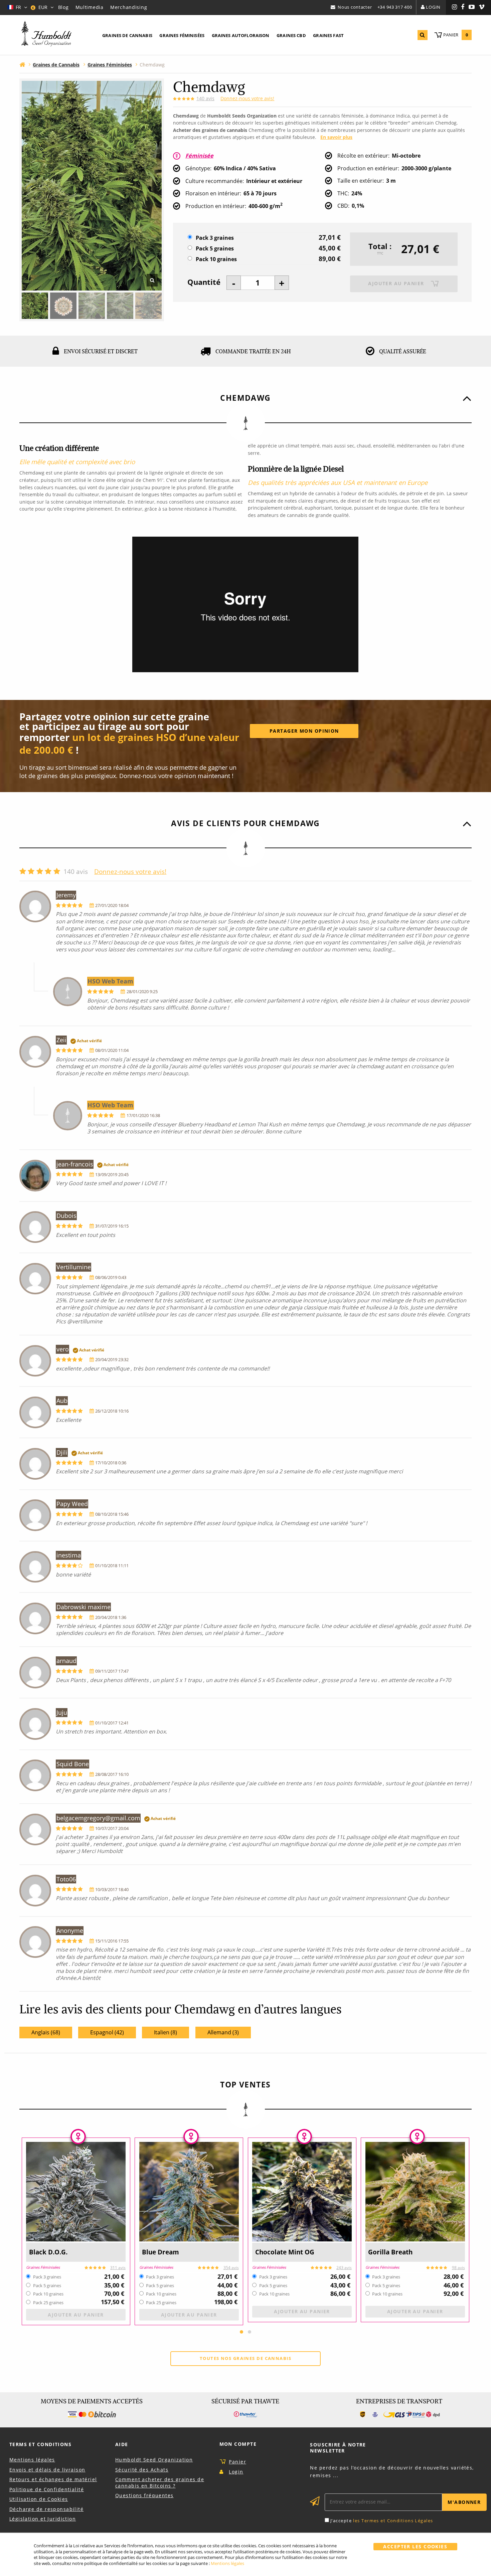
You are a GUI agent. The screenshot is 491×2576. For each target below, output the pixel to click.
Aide (122, 2444)
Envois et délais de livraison (47, 2470)
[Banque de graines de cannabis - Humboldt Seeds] (46, 35)
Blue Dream (160, 2252)
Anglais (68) (46, 2032)
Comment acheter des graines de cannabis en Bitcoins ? (160, 2482)
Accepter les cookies (415, 2546)
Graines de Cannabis (127, 35)
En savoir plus (336, 137)
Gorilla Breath (390, 2252)
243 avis (344, 2268)
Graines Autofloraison (241, 35)
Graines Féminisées (182, 35)
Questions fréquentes (144, 2495)
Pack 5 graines (215, 249)
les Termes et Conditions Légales (393, 2521)
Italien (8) (166, 2032)
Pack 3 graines (215, 238)
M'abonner (464, 2502)
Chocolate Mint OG (285, 2252)
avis (205, 98)
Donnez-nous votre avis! (247, 98)
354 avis (231, 2268)
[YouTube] (472, 7)
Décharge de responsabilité (46, 2509)
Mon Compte (238, 2444)
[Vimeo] (482, 7)
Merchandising (129, 7)
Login (433, 7)
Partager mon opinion (304, 731)
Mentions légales (32, 2460)
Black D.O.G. (48, 2252)
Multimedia (90, 7)
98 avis (458, 2268)
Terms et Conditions (40, 2444)
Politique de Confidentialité (47, 2489)
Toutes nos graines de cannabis (246, 2358)
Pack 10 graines (216, 259)
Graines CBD (291, 35)
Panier (237, 2462)
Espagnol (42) (107, 2032)
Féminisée (199, 156)
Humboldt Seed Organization (154, 2460)
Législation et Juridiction (43, 2519)
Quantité (204, 282)
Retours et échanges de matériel (53, 2479)
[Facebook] (463, 7)
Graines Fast (328, 35)
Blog (63, 7)
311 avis (118, 2268)
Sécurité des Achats (142, 2470)
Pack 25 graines (48, 2303)
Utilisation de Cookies (39, 2499)
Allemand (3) (223, 2032)
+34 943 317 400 (395, 7)
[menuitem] (127, 36)
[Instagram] (455, 7)
